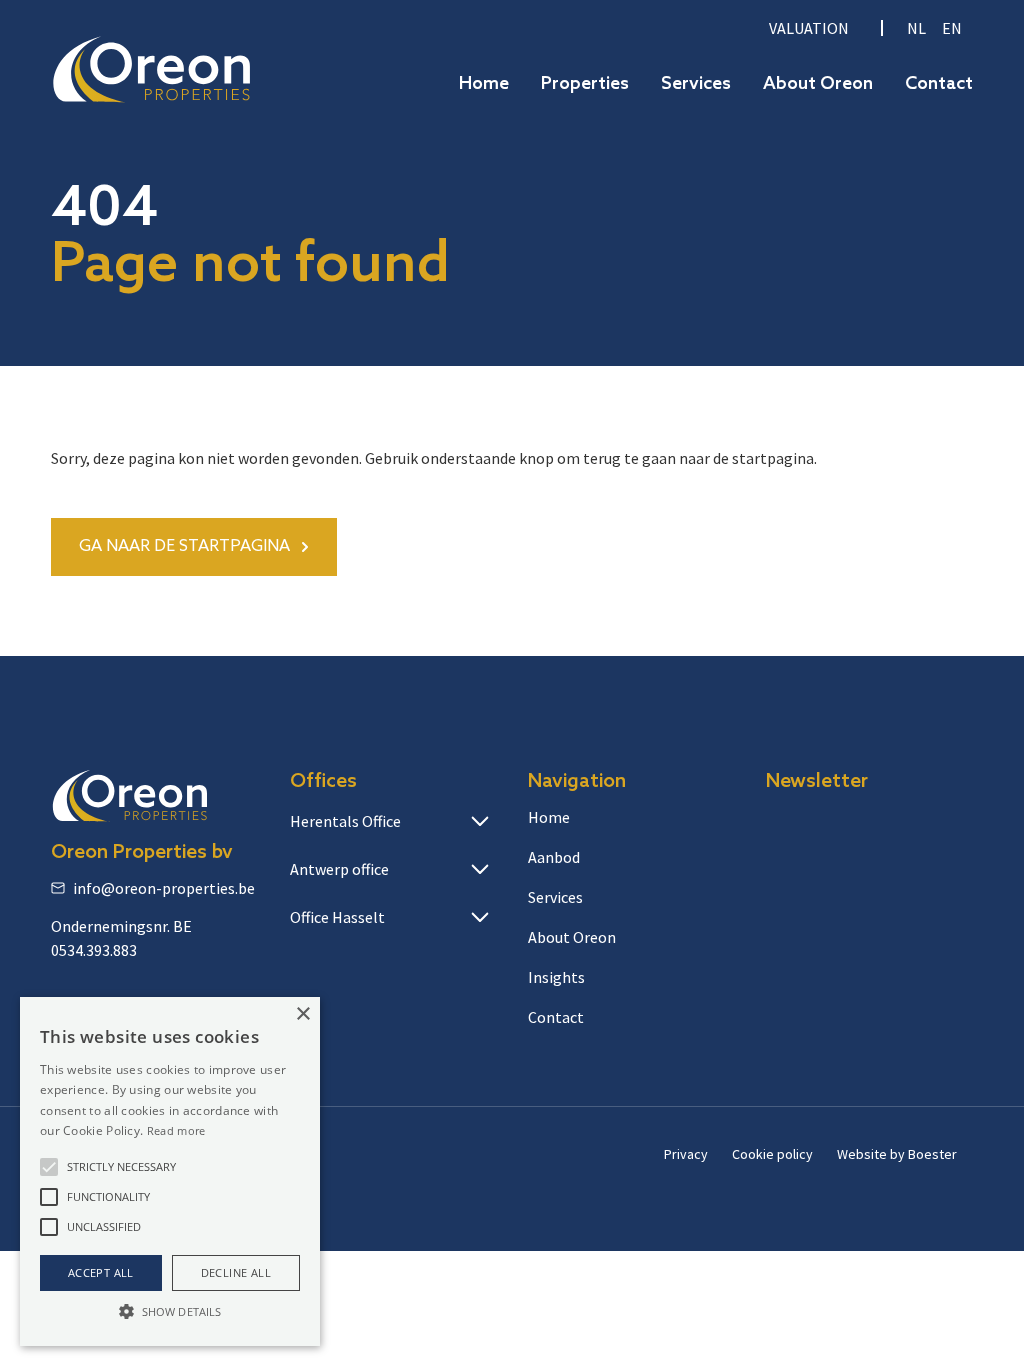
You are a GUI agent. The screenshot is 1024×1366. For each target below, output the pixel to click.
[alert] (170, 1171)
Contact (939, 84)
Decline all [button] (236, 1272)
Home (484, 84)
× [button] (302, 1014)
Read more (176, 1130)
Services (696, 84)
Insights (556, 977)
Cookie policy (772, 1154)
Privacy (686, 1154)
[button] (49, 1167)
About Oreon (818, 84)
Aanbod (554, 857)
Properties (585, 84)
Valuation (809, 28)
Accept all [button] (101, 1272)
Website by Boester (897, 1154)
